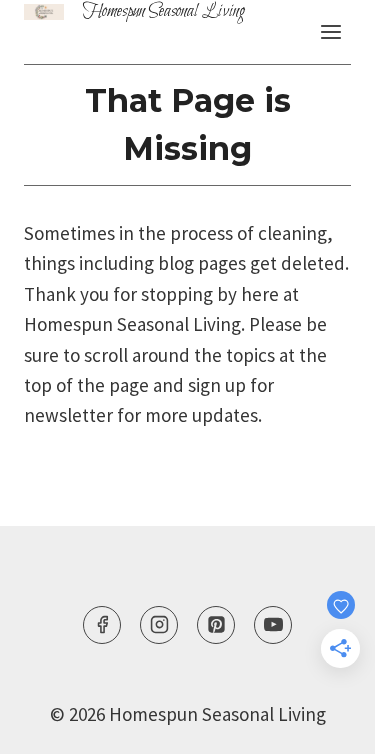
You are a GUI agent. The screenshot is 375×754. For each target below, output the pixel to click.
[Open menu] (330, 31)
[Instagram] (159, 625)
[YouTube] (273, 625)
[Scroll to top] (322, 691)
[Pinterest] (216, 625)
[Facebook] (102, 625)
